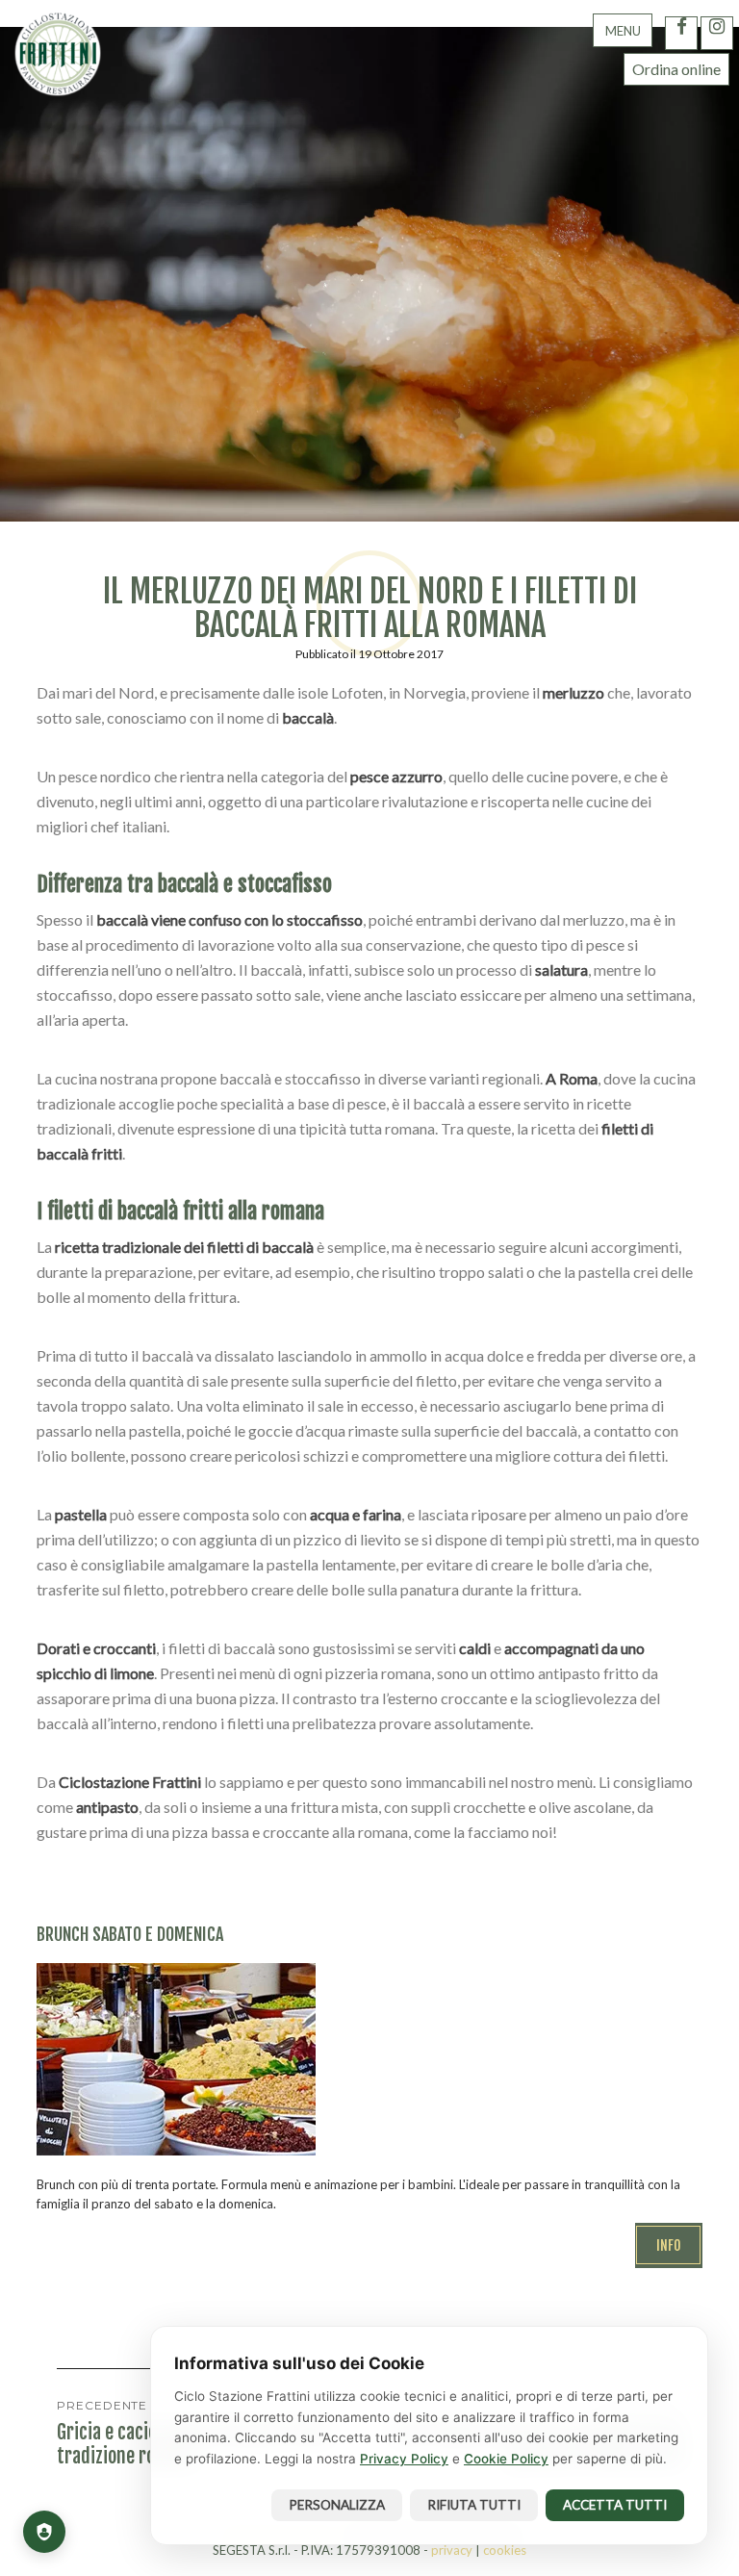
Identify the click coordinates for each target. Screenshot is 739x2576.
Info (669, 2245)
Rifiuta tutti (474, 2505)
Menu (623, 31)
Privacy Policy (404, 2459)
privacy (452, 2550)
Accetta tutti (615, 2505)
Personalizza (337, 2505)
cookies (505, 2550)
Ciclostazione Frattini (58, 53)
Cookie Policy (506, 2459)
